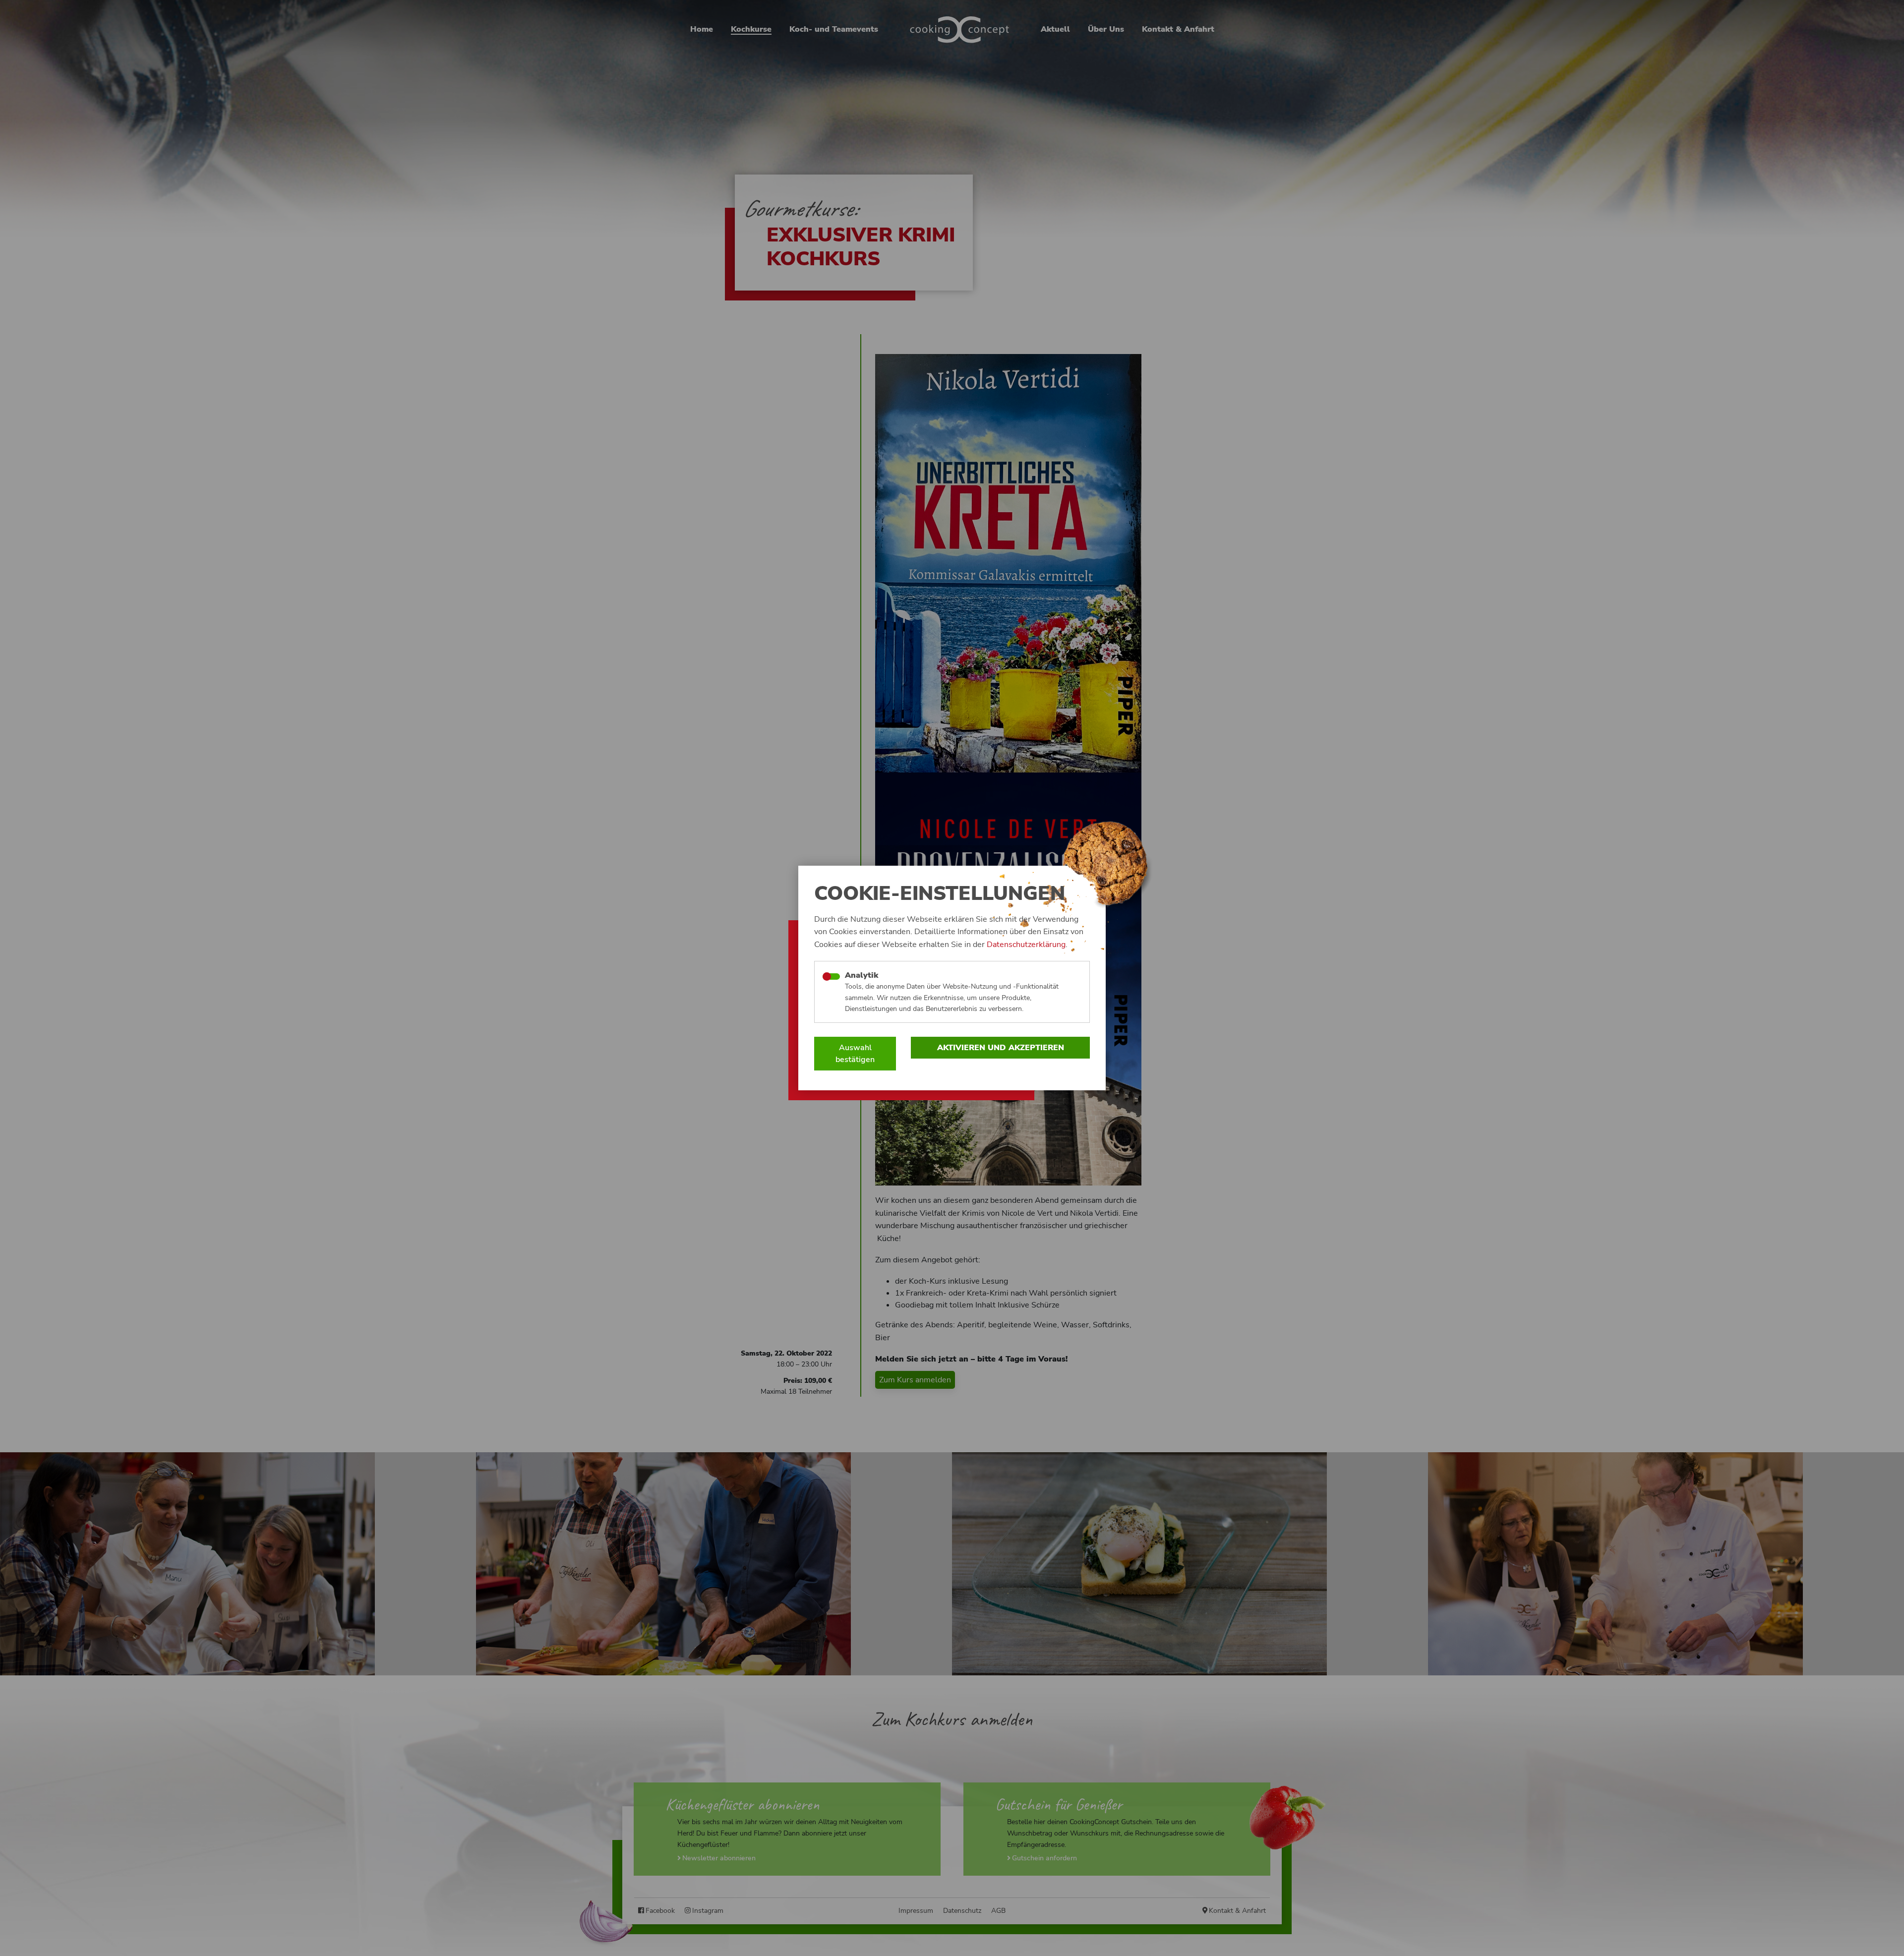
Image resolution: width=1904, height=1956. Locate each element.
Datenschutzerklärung (1026, 945)
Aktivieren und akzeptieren (1001, 1048)
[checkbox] (831, 977)
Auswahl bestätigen (855, 1054)
